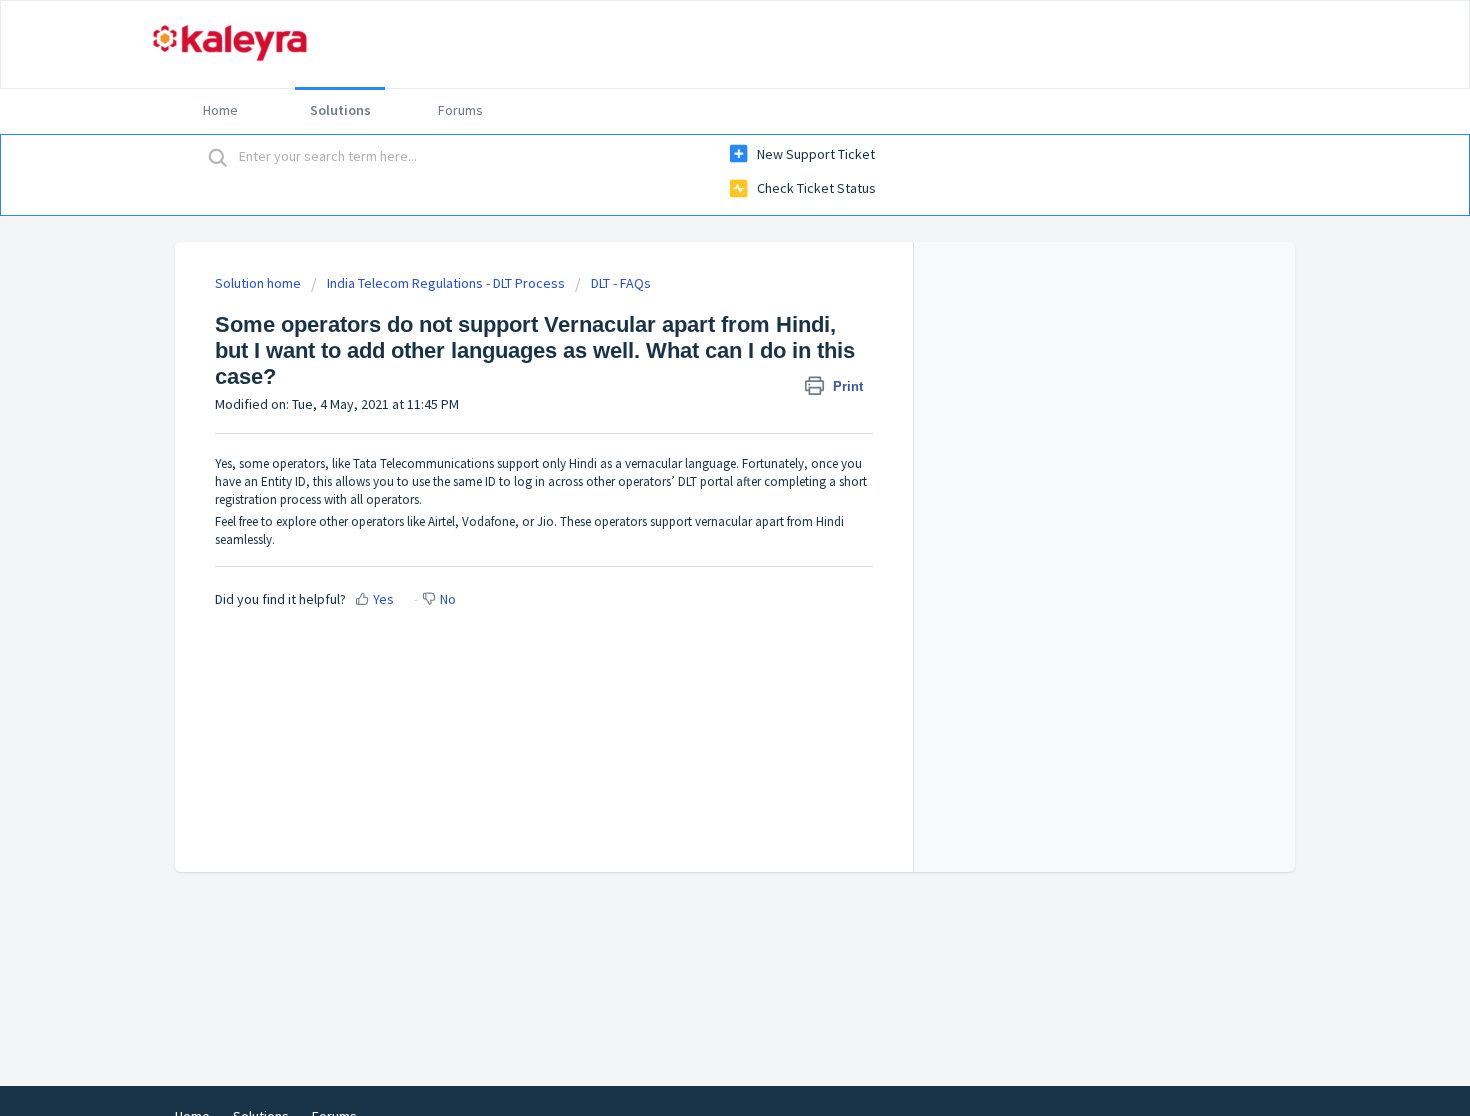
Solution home (259, 283)
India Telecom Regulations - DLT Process (446, 283)
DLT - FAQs (621, 283)
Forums (460, 110)
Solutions (340, 110)
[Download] (698, 295)
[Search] (218, 157)
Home (220, 110)
